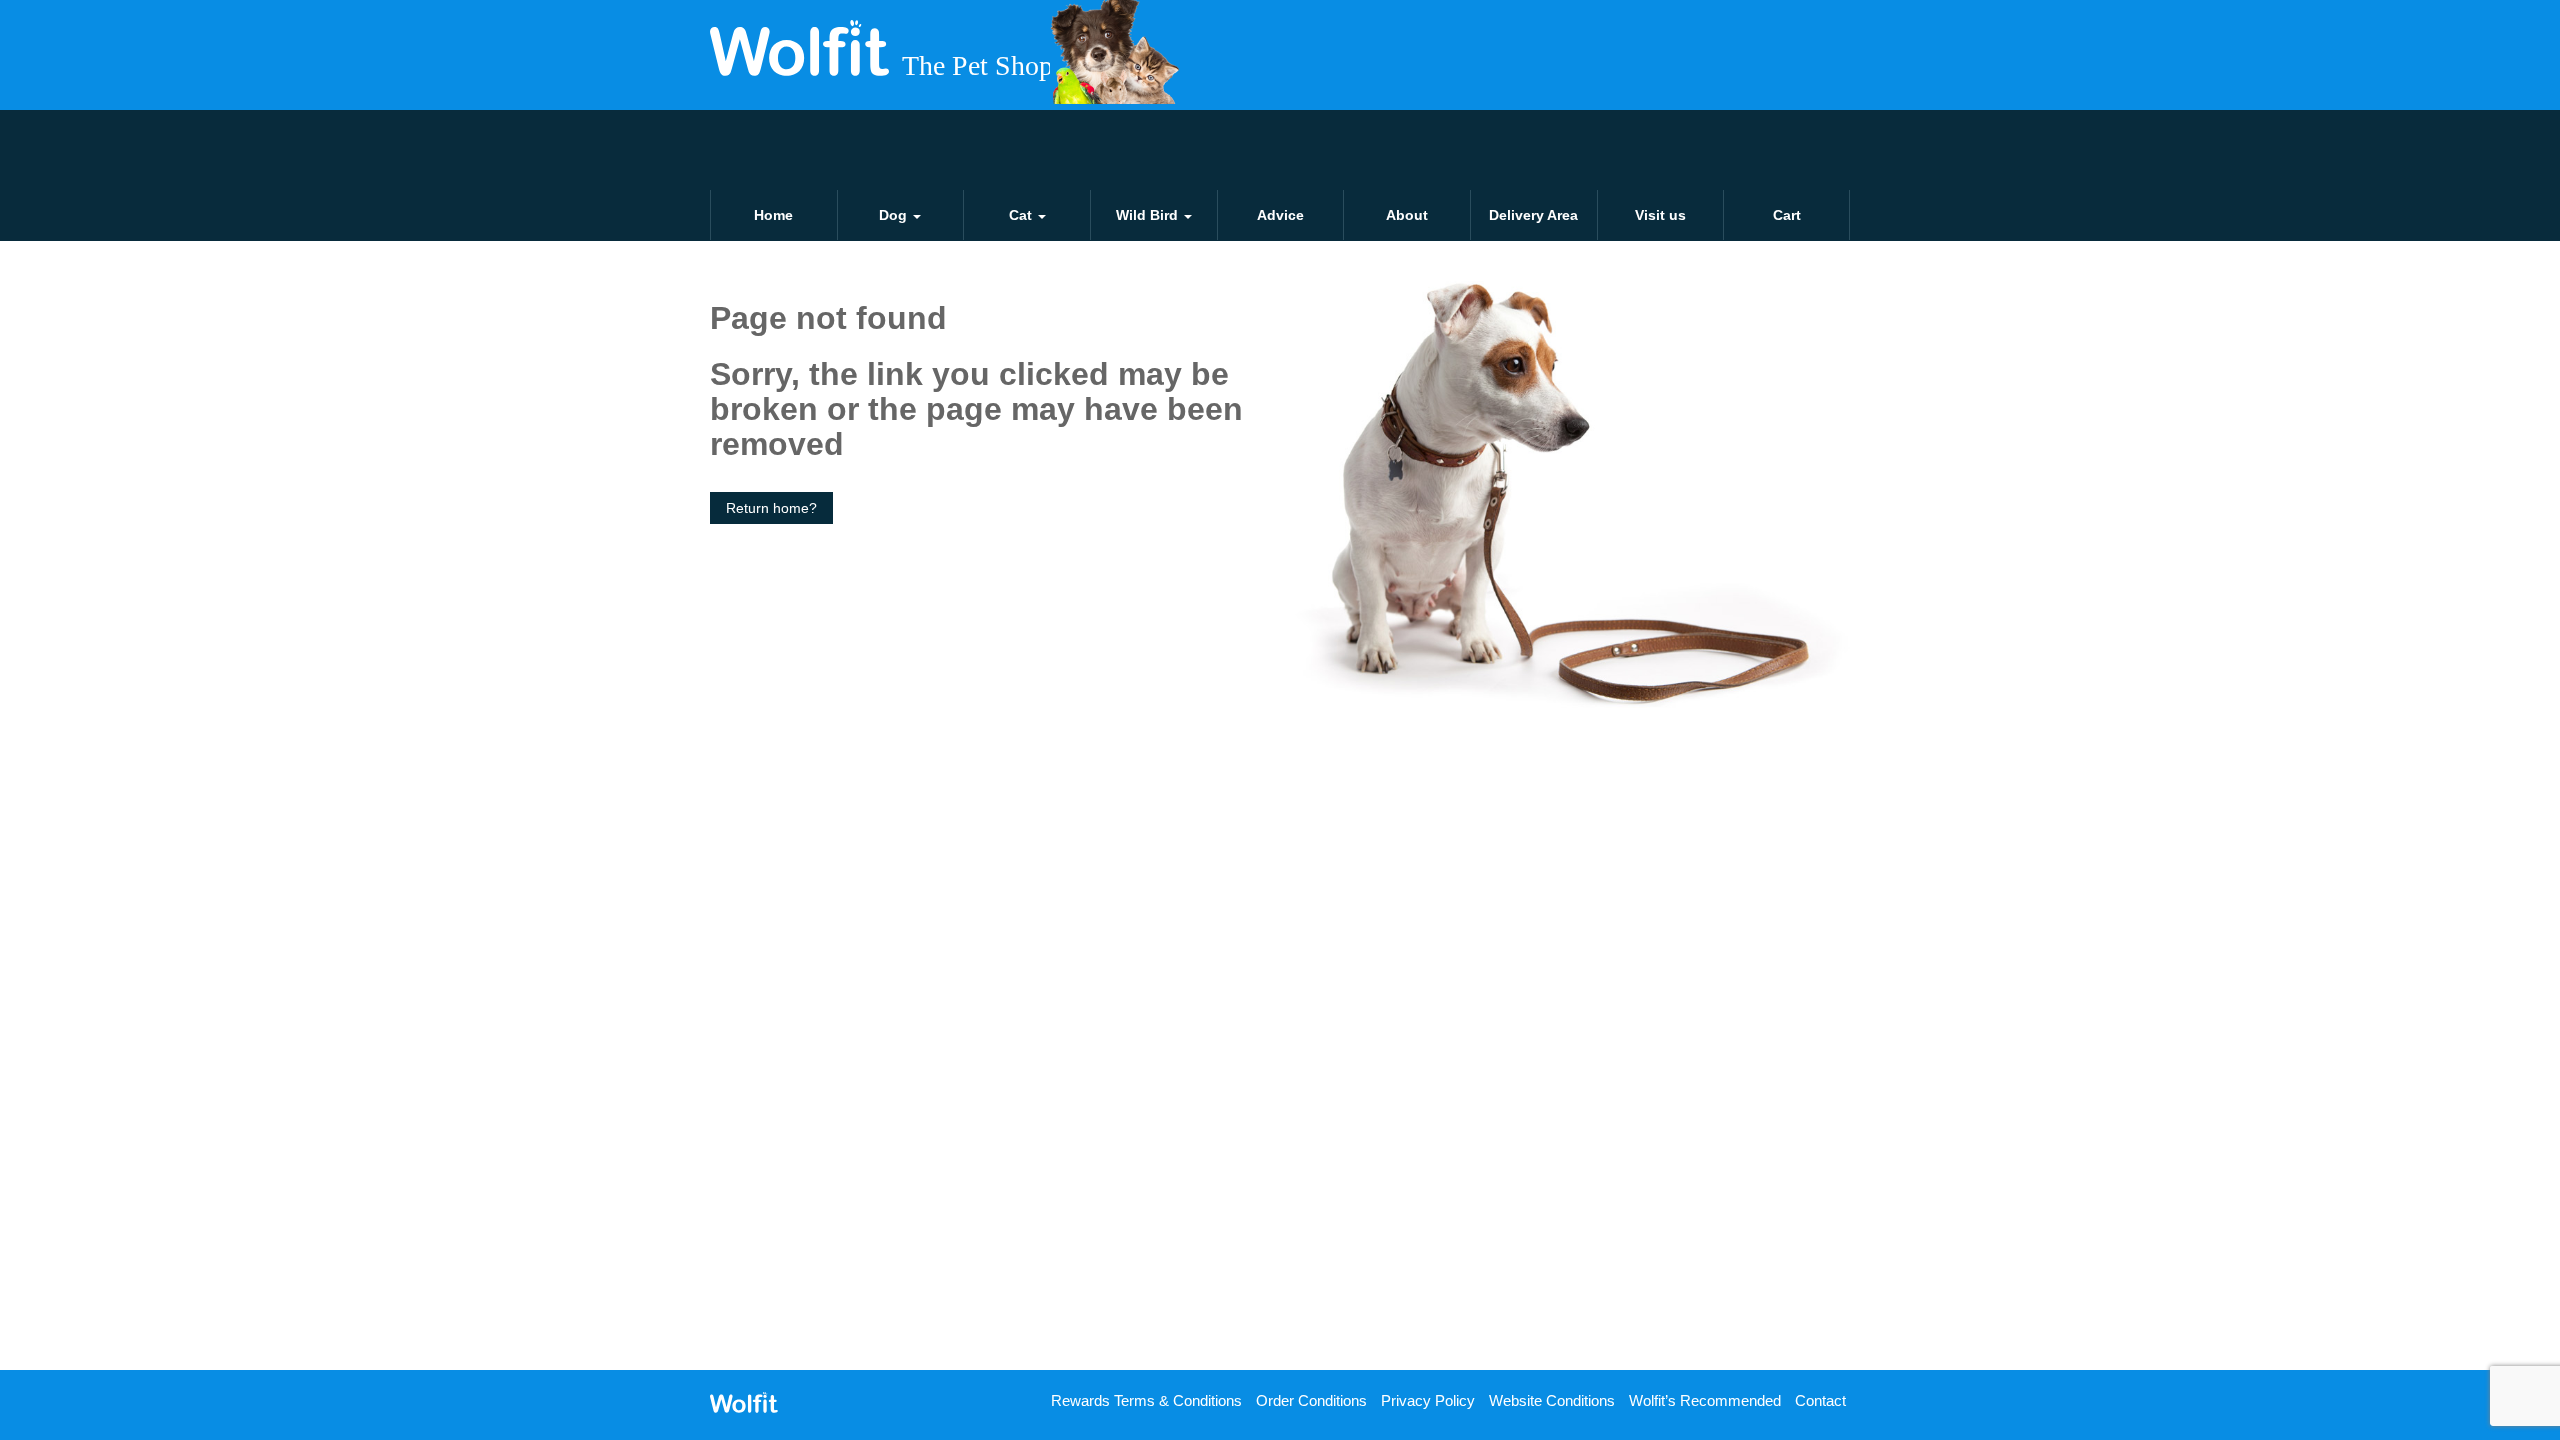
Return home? (771, 508)
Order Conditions (1311, 1400)
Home (773, 215)
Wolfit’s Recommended (1705, 1400)
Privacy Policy (1428, 1400)
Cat (1022, 215)
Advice (1280, 215)
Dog (895, 215)
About (1407, 215)
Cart (1787, 215)
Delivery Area (1533, 215)
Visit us (1660, 215)
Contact (1820, 1400)
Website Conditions (1552, 1400)
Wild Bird (1149, 215)
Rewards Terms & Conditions (1146, 1400)
